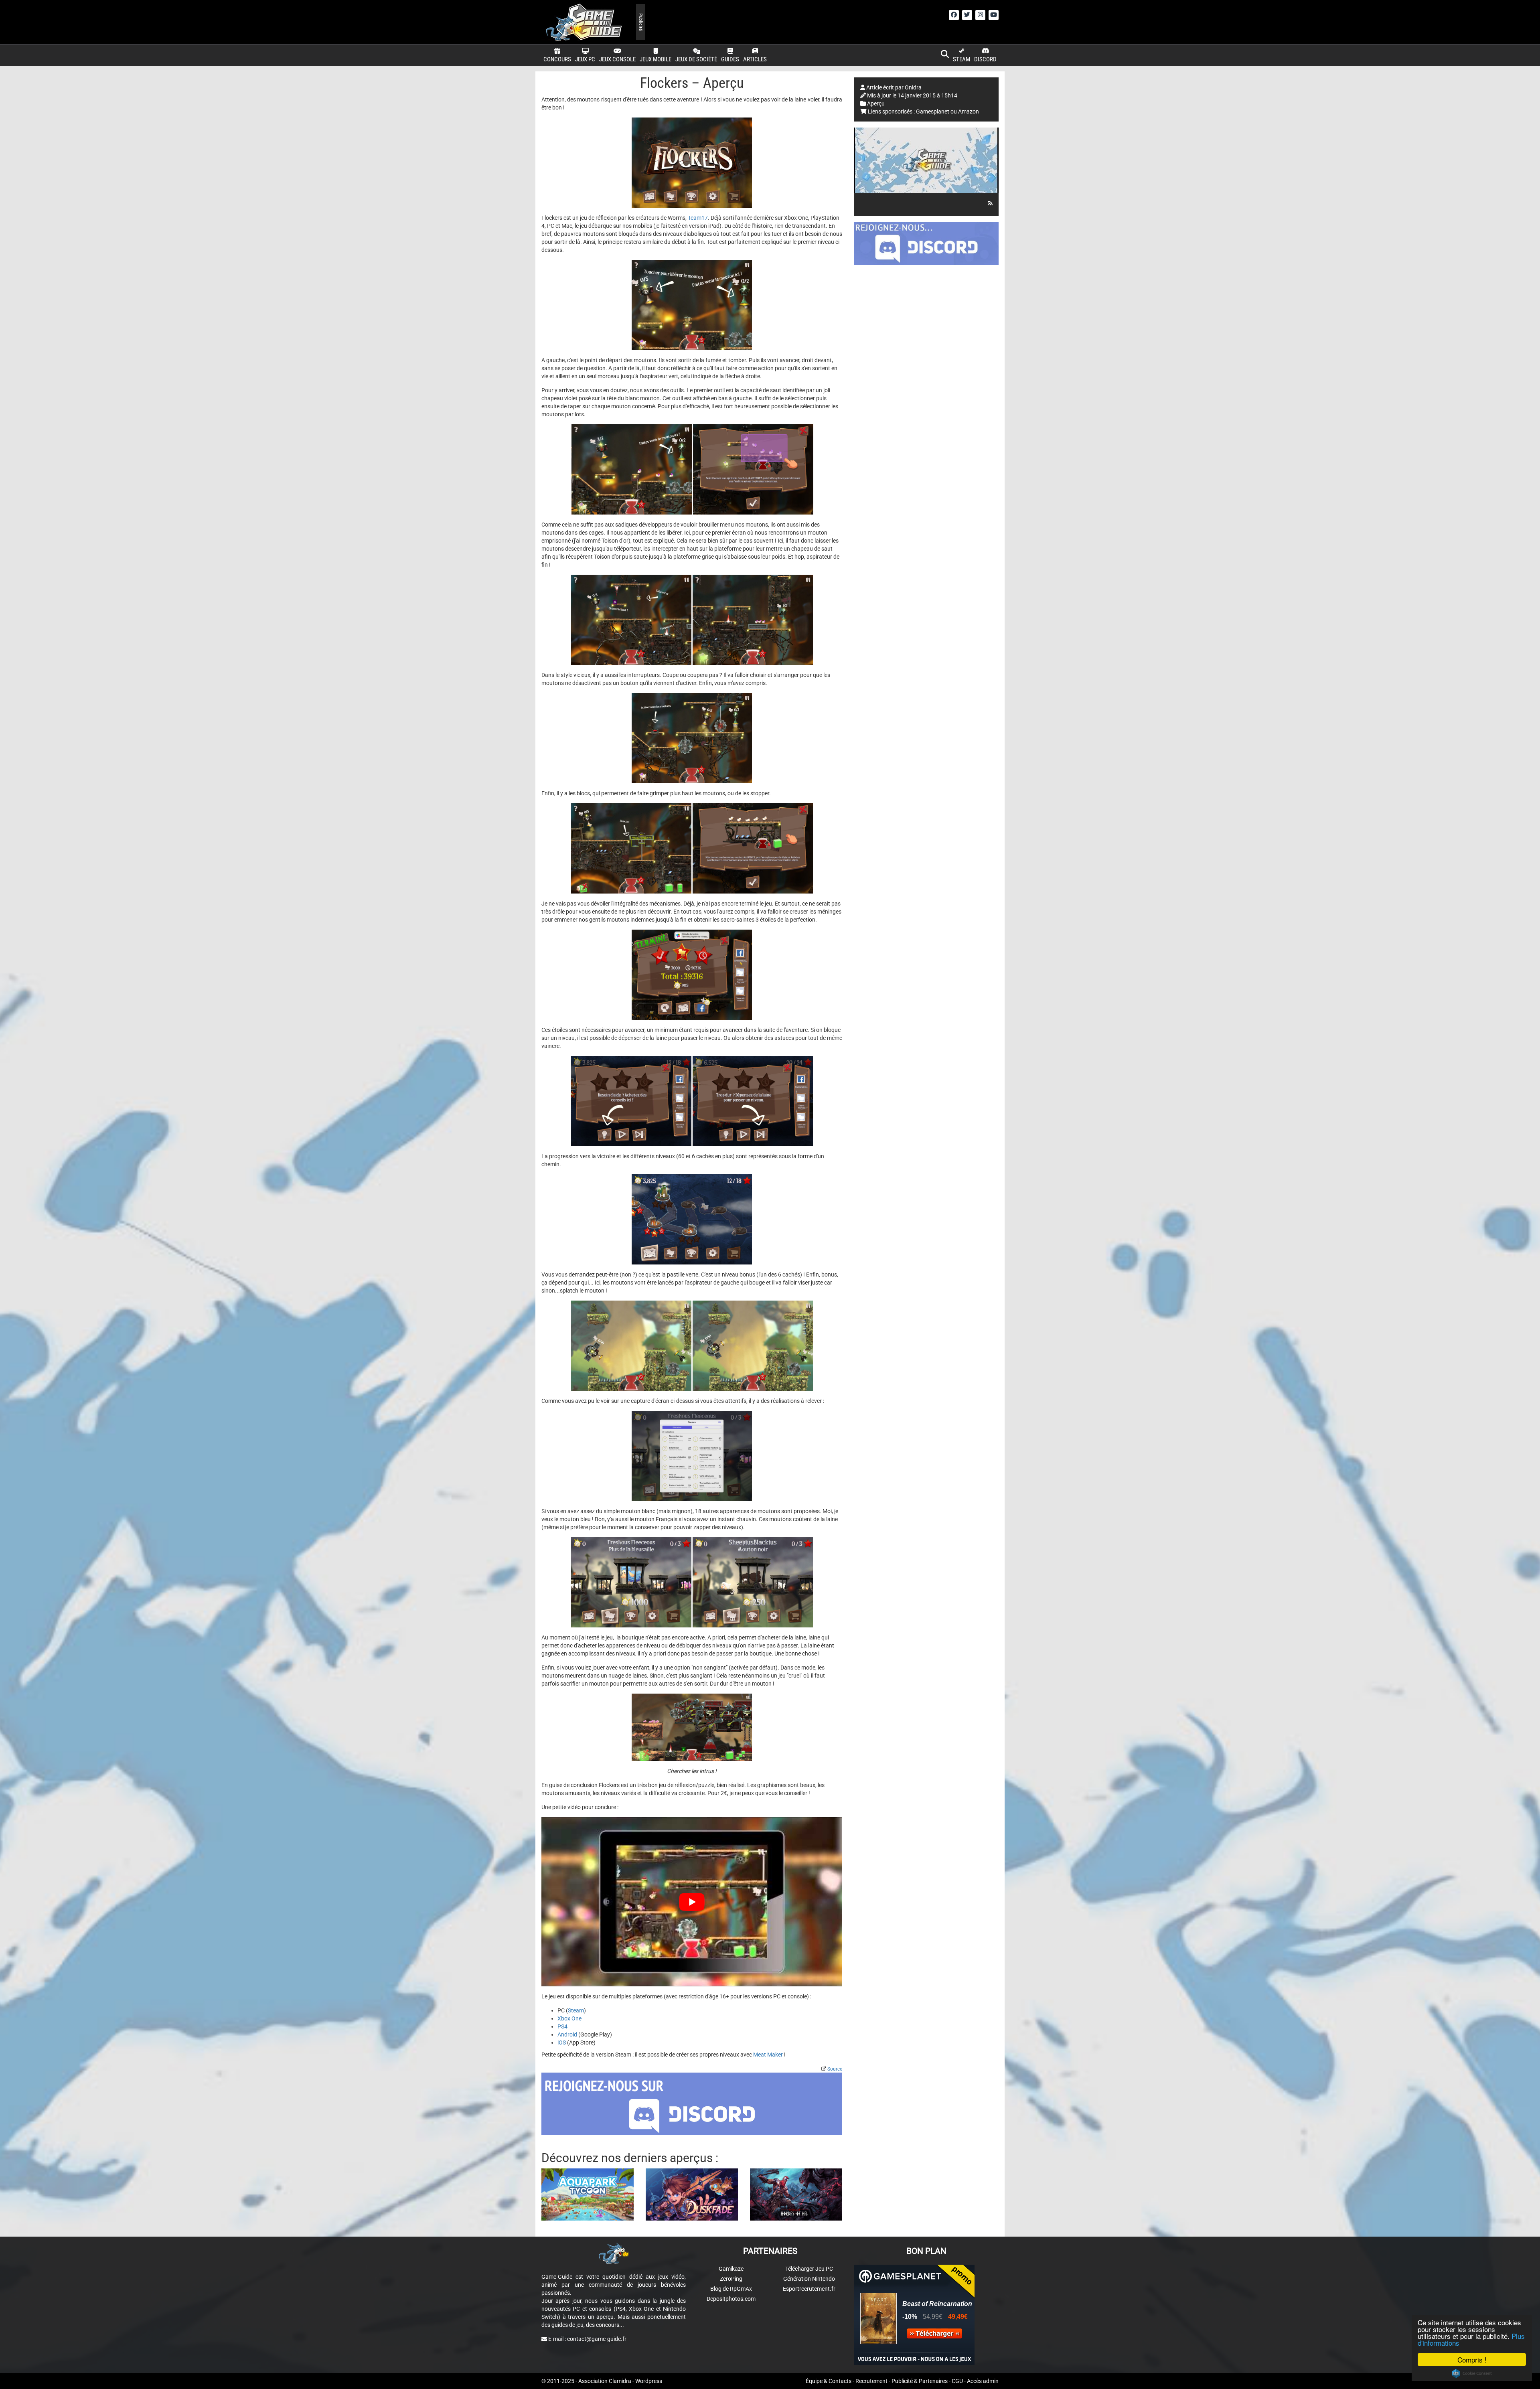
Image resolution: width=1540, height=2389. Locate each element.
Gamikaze (731, 2269)
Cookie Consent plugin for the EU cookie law (1472, 2373)
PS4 (562, 2026)
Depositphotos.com (731, 2299)
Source (835, 2069)
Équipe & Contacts (829, 2381)
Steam (576, 2010)
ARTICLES (755, 59)
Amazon (969, 111)
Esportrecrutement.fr (809, 2289)
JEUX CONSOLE (617, 59)
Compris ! (1472, 2360)
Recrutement (871, 2381)
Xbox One (569, 2018)
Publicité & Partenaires (920, 2381)
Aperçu (876, 103)
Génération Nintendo (809, 2279)
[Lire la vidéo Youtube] (692, 1902)
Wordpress (649, 2381)
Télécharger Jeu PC (809, 2269)
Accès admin (983, 2381)
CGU (957, 2381)
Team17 (698, 218)
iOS (562, 2043)
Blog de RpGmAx (731, 2289)
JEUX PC (585, 59)
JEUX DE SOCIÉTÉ (696, 59)
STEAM (961, 59)
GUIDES (730, 59)
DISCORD (985, 59)
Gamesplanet (933, 111)
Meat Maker (768, 2055)
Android (567, 2034)
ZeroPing (731, 2279)
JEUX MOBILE (656, 59)
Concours (557, 59)
